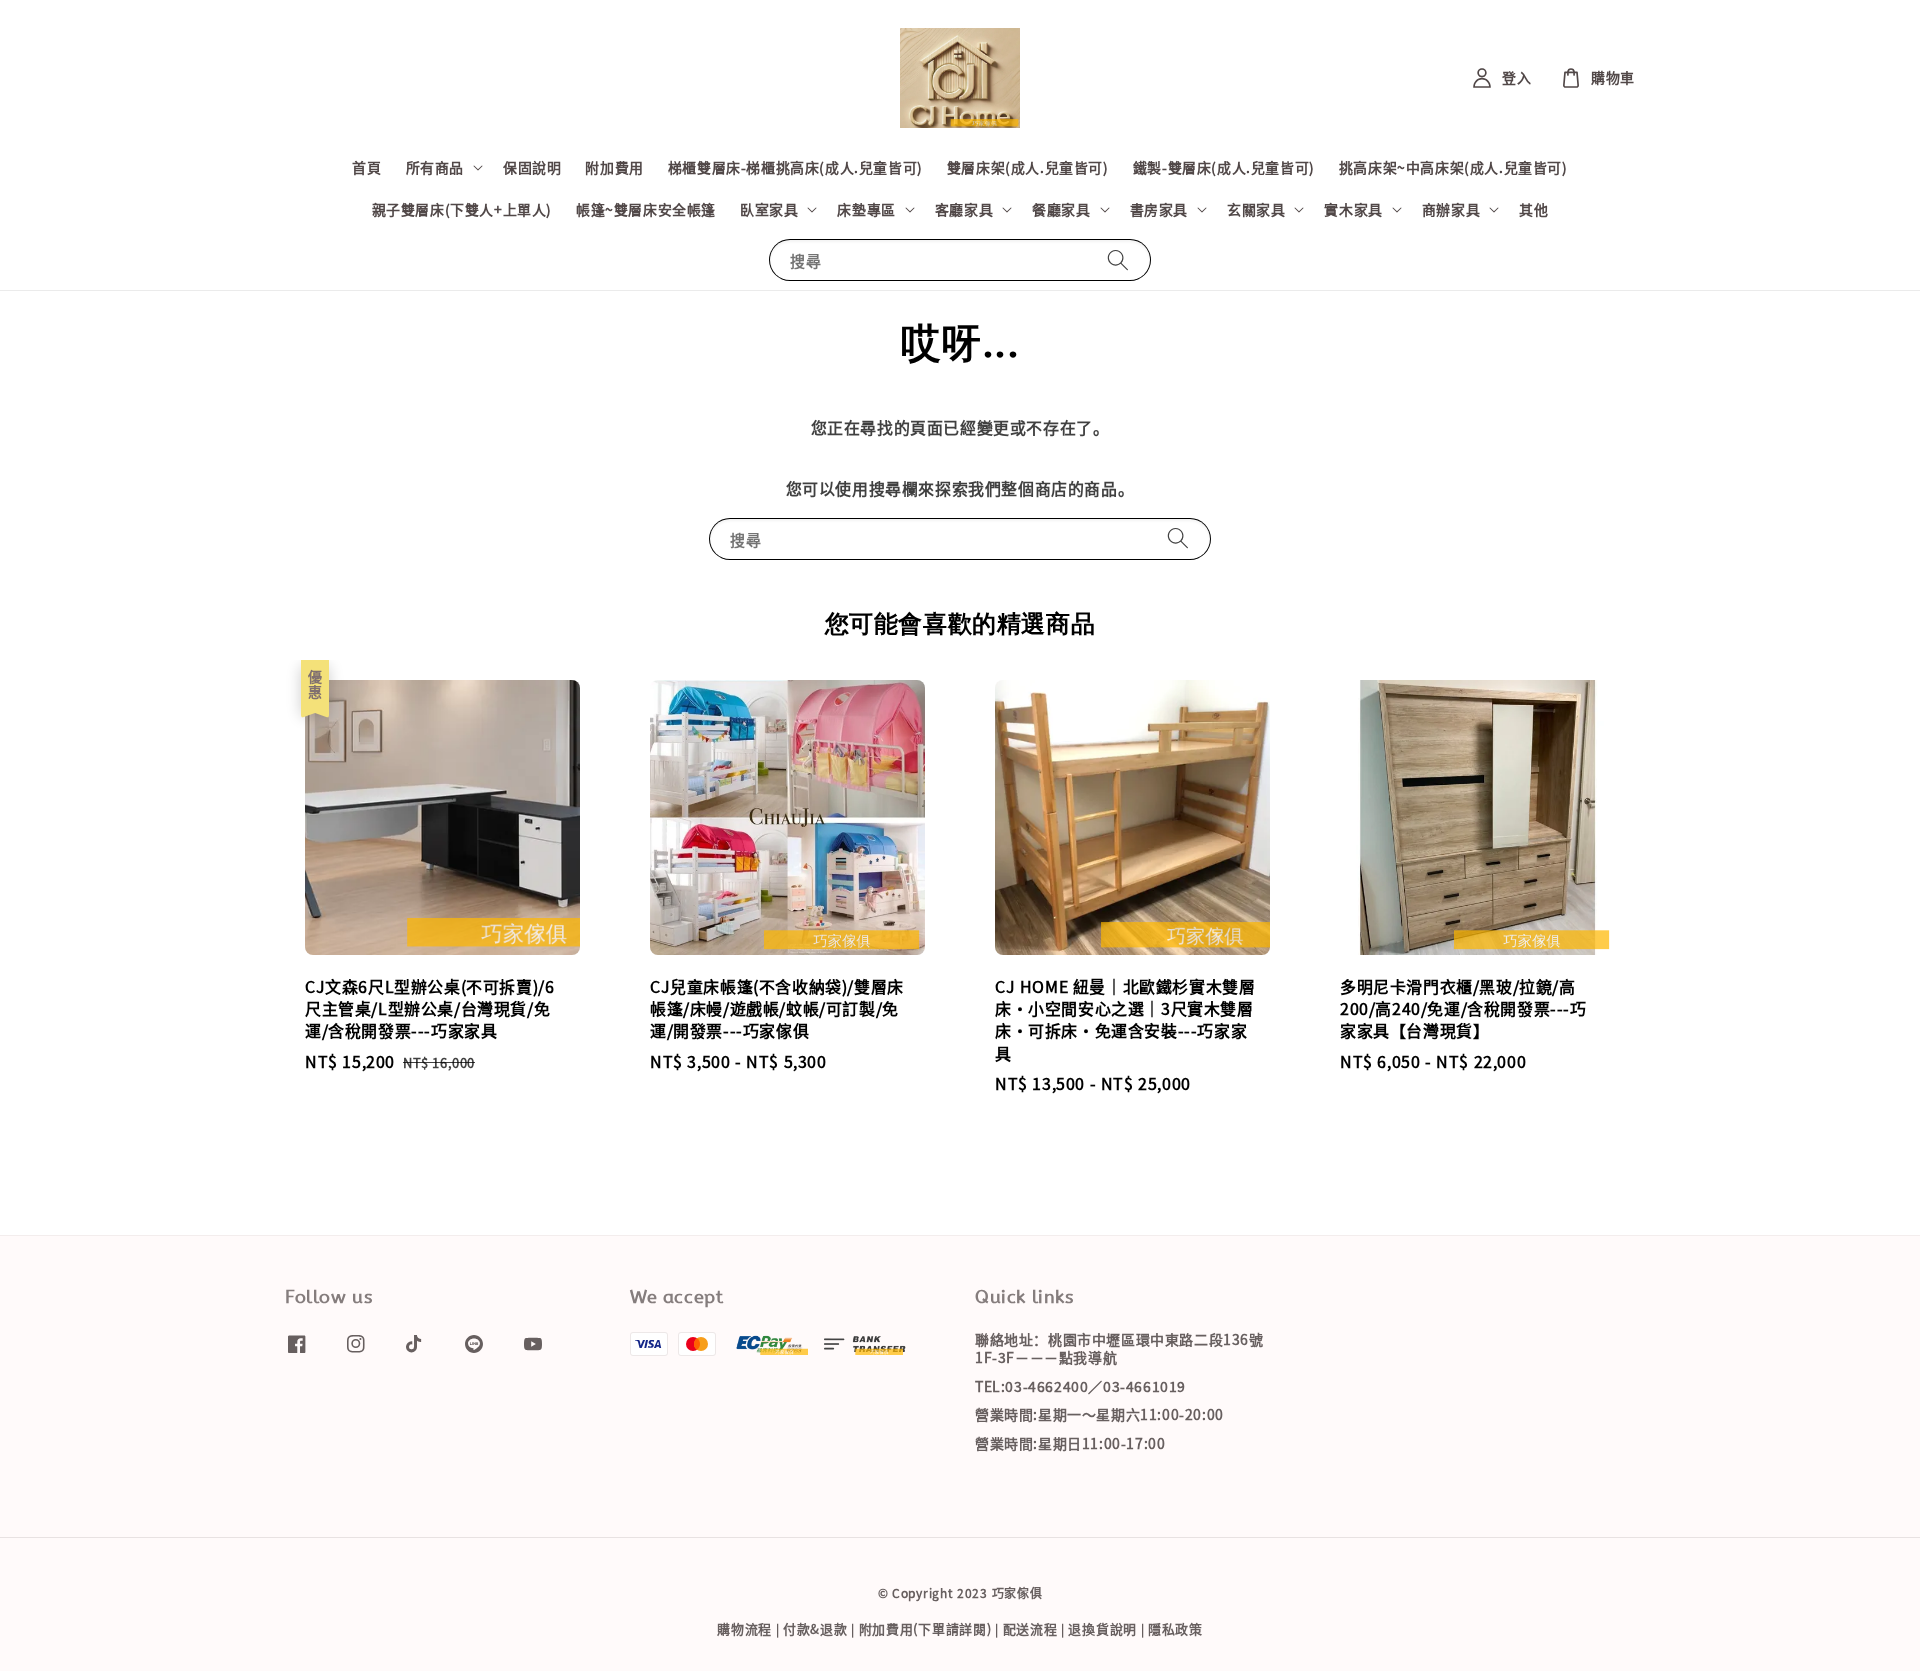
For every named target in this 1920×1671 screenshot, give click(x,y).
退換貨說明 (1102, 1628)
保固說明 (532, 167)
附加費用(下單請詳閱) (925, 1628)
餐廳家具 (1061, 209)
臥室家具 (769, 209)
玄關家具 (1256, 209)
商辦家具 (1451, 209)
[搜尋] (1118, 259)
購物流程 (744, 1628)
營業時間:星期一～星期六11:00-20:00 (1099, 1414)
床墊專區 (866, 209)
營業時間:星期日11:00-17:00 (1070, 1443)
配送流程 (1030, 1628)
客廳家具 (964, 209)
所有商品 (435, 167)
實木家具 (1353, 209)
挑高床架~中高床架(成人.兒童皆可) (1453, 167)
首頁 (366, 167)
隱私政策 (1175, 1628)
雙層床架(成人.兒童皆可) (1028, 167)
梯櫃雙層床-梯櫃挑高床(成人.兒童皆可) (795, 167)
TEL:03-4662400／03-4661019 (1080, 1386)
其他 (1533, 209)
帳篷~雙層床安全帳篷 (646, 209)
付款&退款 (815, 1628)
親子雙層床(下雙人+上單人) (462, 209)
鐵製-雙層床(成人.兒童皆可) (1224, 167)
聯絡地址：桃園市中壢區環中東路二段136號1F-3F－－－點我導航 (1119, 1348)
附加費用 (614, 167)
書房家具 (1159, 209)
